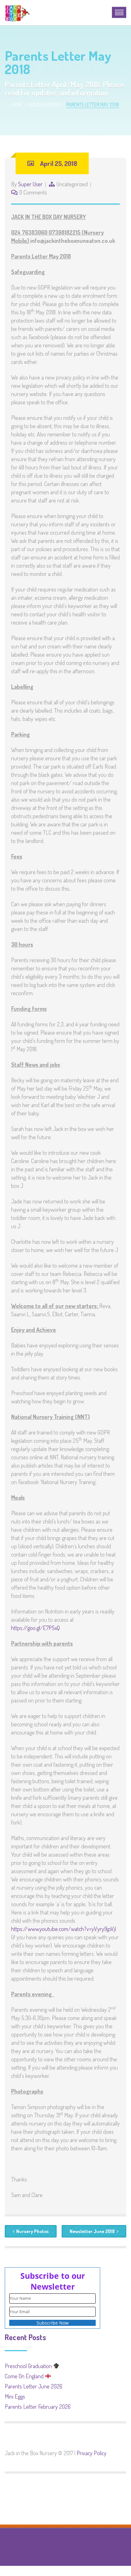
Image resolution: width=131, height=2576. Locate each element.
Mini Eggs (15, 2396)
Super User (30, 184)
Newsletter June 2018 (92, 2231)
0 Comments (33, 192)
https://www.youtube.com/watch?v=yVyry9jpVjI (64, 1929)
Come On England (25, 2376)
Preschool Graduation (29, 2366)
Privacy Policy (92, 2453)
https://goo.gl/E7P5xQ (35, 1628)
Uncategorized (45, 105)
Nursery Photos (32, 2231)
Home (17, 105)
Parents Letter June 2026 (34, 2386)
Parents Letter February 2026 (38, 2407)
